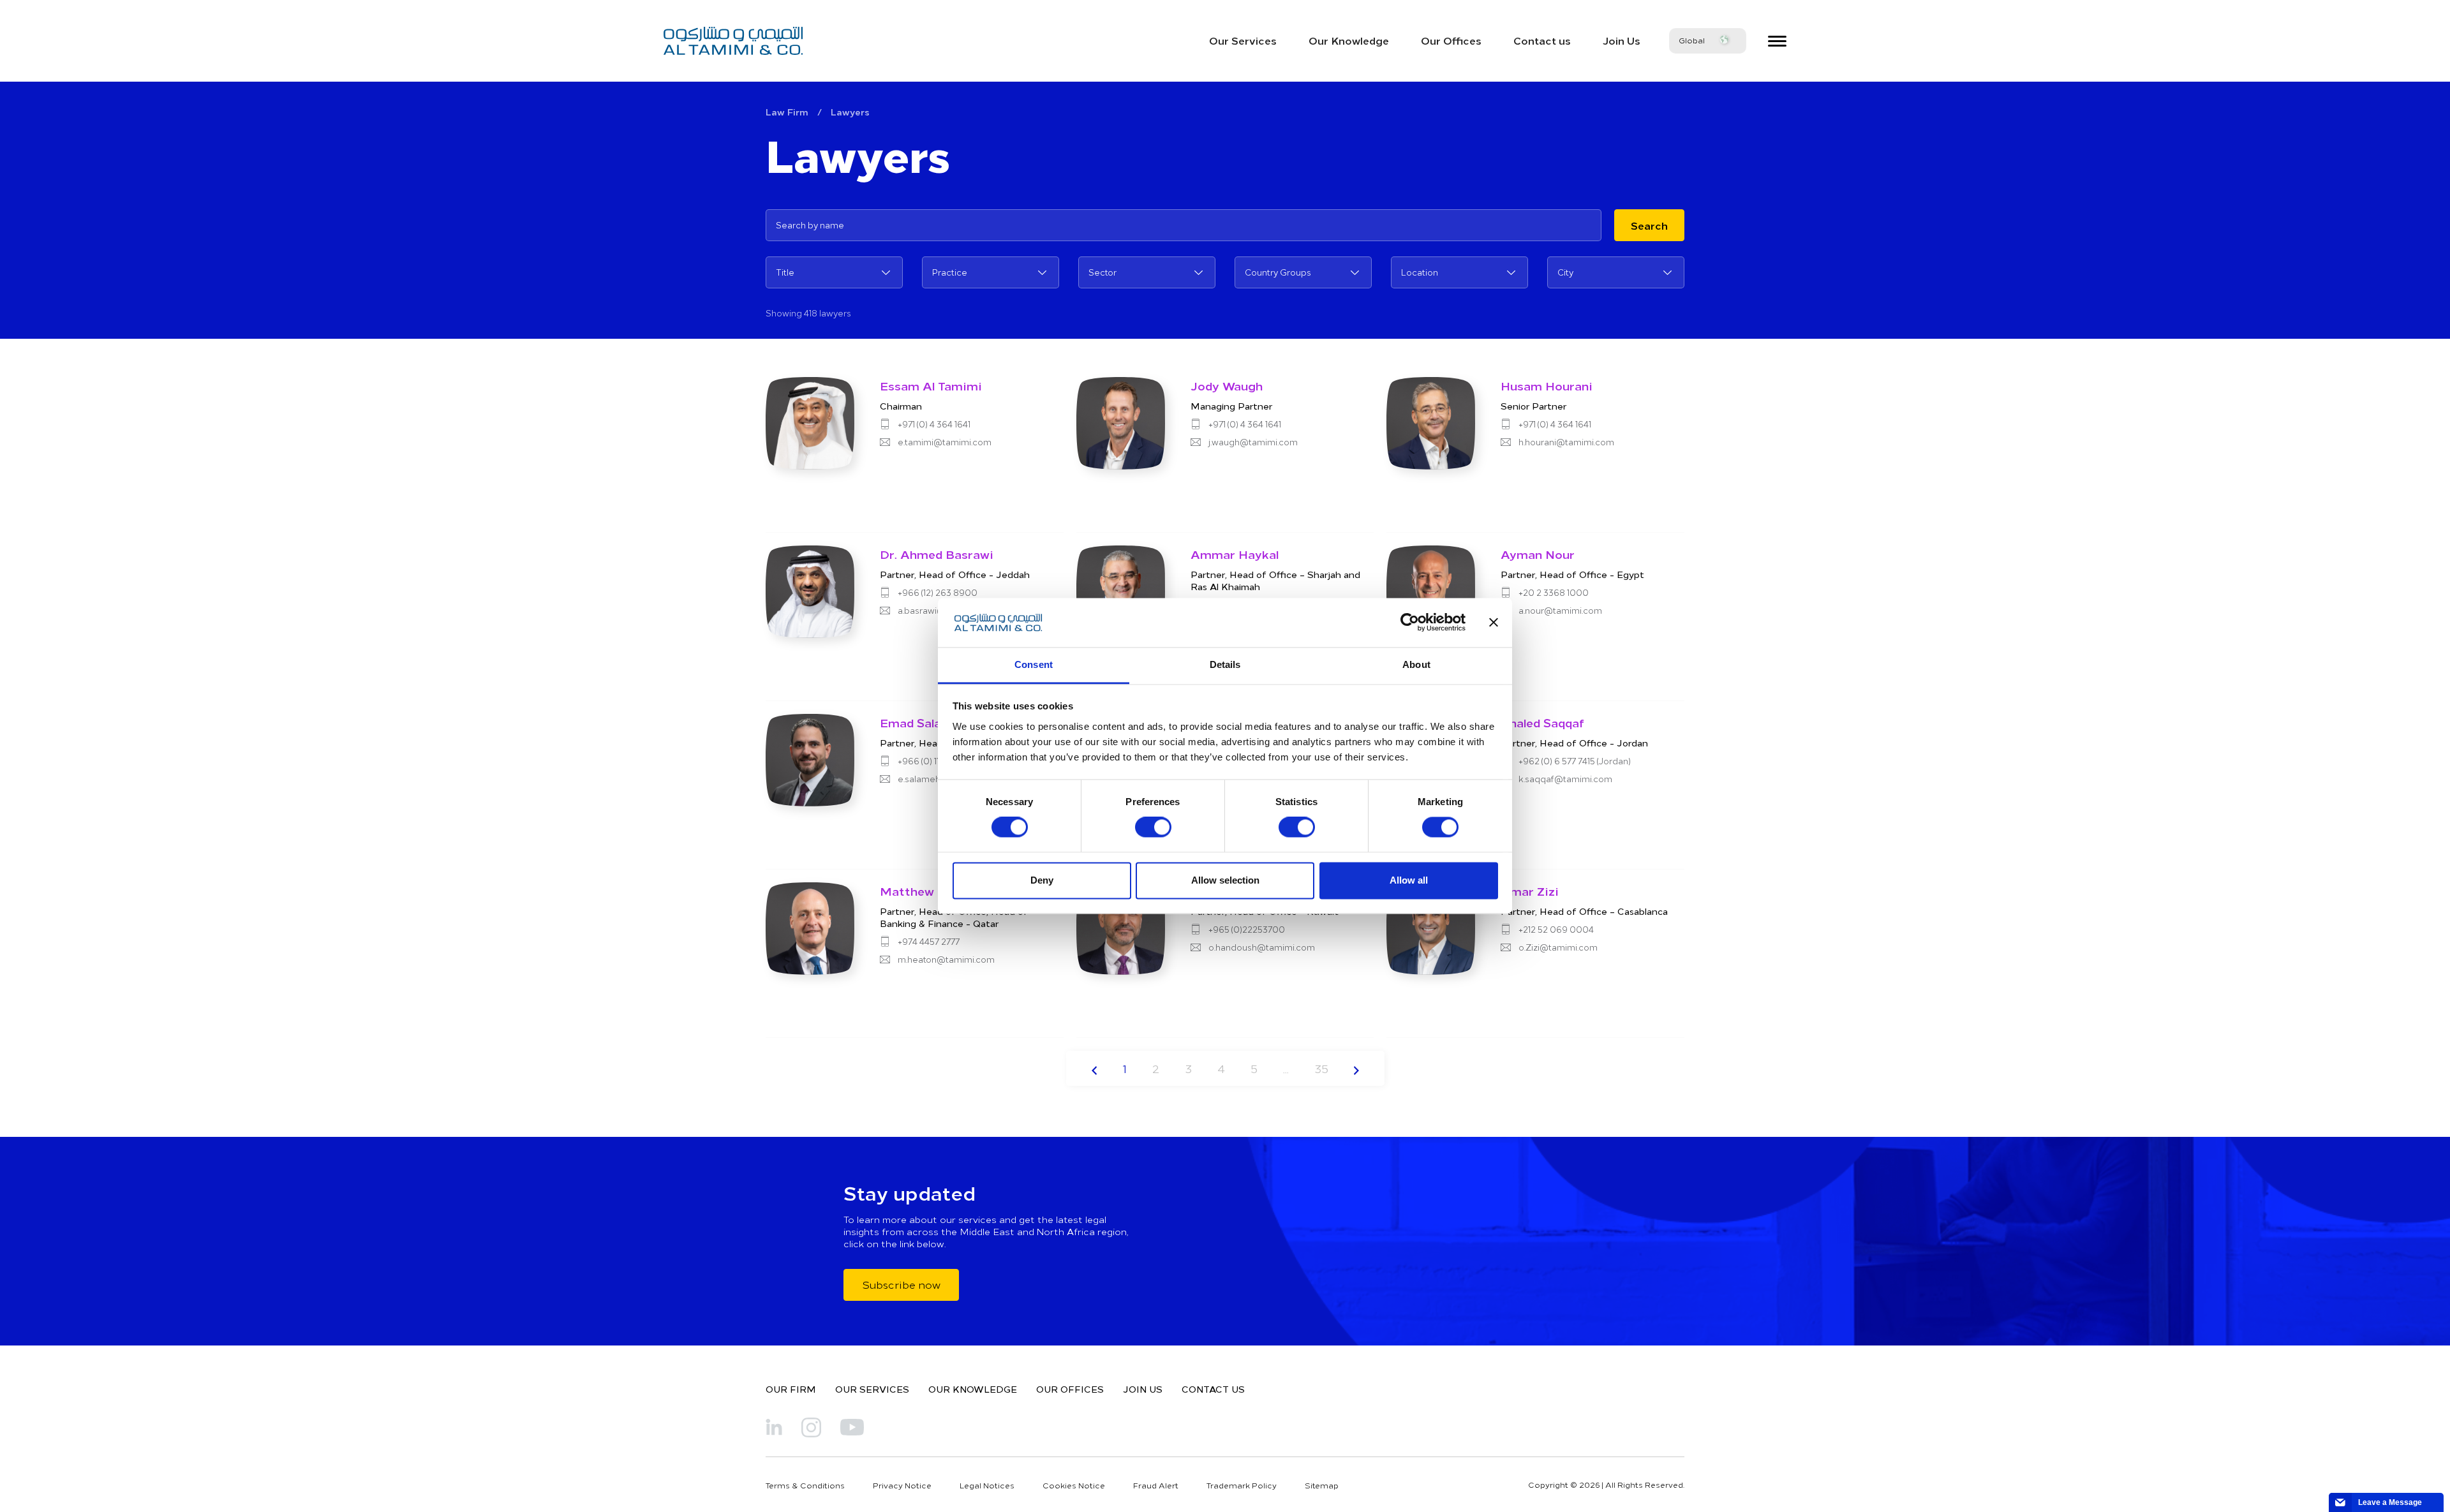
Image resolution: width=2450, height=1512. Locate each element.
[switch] (1153, 827)
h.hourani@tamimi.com (1566, 442)
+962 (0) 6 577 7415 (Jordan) (1575, 761)
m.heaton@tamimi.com (946, 960)
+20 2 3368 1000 (1554, 593)
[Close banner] (1494, 623)
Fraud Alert (1156, 1485)
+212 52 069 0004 (1556, 930)
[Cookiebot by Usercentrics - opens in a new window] (1410, 623)
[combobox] (834, 272)
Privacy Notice (902, 1485)
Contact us (1542, 40)
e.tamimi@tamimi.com (945, 442)
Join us (1143, 1389)
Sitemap (1322, 1485)
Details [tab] (1225, 664)
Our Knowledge (1349, 40)
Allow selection (1225, 880)
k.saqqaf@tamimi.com (1565, 779)
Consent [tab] (1034, 664)
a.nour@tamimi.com (1560, 611)
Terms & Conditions (805, 1485)
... (1286, 1068)
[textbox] (834, 272)
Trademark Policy (1242, 1485)
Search (1649, 225)
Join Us (1622, 40)
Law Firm (787, 112)
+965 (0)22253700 (1247, 930)
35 (1321, 1068)
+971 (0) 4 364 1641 (934, 424)
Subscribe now (901, 1284)
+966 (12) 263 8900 (938, 593)
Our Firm (791, 1389)
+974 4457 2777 (929, 942)
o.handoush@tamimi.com (1262, 947)
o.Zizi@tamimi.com (1558, 947)
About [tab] (1416, 664)
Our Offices (1451, 40)
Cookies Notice (1074, 1485)
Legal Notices (987, 1485)
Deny (1042, 880)
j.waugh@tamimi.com (1253, 442)
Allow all (1409, 880)
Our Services (1243, 40)
